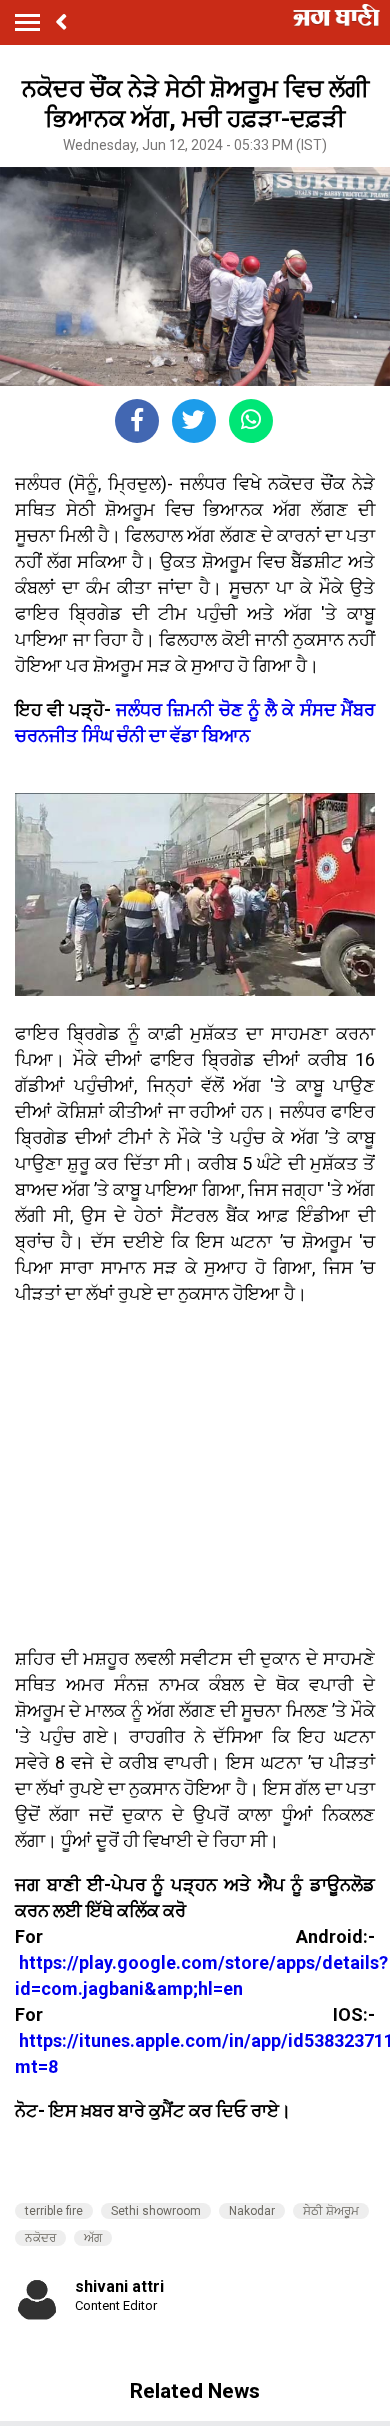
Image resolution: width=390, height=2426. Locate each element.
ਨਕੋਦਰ (40, 2238)
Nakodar (252, 2211)
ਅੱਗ (93, 2238)
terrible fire (54, 2211)
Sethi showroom (156, 2211)
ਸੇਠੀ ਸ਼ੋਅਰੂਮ (331, 2211)
